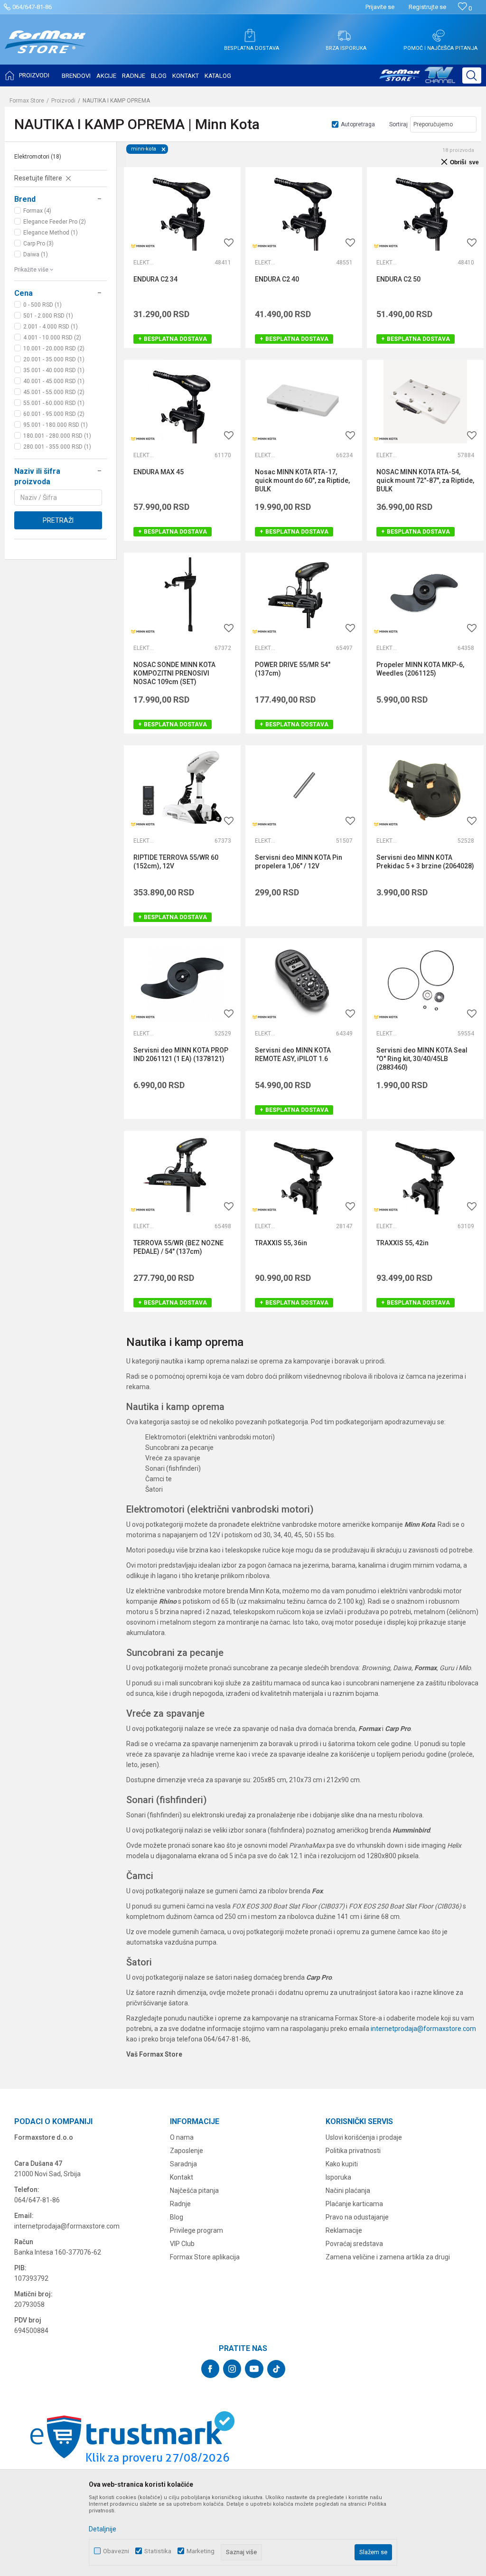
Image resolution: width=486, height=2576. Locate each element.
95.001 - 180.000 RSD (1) (56, 425)
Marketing (201, 2551)
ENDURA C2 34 (155, 279)
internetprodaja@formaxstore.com (423, 2029)
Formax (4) (37, 211)
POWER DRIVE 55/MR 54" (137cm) (293, 669)
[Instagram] (232, 2369)
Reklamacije (344, 2230)
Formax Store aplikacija (205, 2257)
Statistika (158, 2551)
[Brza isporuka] (344, 36)
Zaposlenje (187, 2151)
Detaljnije (103, 2529)
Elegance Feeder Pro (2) (55, 222)
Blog (177, 2217)
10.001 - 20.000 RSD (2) (54, 348)
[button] (472, 75)
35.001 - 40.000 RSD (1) (54, 370)
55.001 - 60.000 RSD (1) (54, 403)
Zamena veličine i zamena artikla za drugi (388, 2257)
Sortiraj (398, 124)
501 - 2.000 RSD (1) (48, 316)
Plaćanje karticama (354, 2204)
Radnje (180, 2204)
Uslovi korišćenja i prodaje (364, 2137)
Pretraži (58, 520)
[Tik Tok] (276, 2369)
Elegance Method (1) (51, 233)
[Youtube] (254, 2369)
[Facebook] (210, 2369)
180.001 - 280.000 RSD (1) (57, 436)
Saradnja (183, 2164)
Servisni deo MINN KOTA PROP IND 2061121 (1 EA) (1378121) (181, 1054)
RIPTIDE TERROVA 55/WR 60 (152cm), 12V (176, 862)
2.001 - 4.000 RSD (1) (51, 327)
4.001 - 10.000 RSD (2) (52, 338)
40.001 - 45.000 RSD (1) (54, 381)
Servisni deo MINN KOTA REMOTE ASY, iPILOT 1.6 (293, 1054)
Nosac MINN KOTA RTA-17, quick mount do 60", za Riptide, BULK (302, 480)
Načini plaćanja (348, 2191)
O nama (182, 2137)
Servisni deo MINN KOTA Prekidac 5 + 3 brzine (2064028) (425, 862)
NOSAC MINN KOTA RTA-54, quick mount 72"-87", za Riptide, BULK (425, 480)
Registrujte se (427, 7)
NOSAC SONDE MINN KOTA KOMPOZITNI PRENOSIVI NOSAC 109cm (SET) (174, 673)
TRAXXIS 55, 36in (281, 1243)
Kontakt (182, 2177)
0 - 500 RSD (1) (42, 305)
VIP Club (182, 2244)
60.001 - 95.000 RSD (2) (54, 414)
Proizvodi (63, 101)
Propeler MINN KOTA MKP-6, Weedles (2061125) (420, 669)
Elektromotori (38, 157)
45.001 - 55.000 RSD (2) (54, 392)
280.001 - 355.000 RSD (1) (57, 447)
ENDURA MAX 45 (159, 472)
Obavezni (116, 2551)
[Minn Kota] (143, 246)
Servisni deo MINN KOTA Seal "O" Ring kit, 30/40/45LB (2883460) (422, 1059)
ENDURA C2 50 (398, 279)
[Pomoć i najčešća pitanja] (439, 36)
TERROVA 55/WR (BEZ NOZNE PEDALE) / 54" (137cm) (178, 1247)
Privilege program (196, 2230)
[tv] (417, 79)
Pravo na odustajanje (357, 2217)
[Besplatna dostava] (250, 36)
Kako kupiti (342, 2164)
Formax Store (27, 101)
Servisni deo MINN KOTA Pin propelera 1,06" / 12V (299, 862)
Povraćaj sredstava (354, 2244)
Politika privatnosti (353, 2151)
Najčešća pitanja (194, 2191)
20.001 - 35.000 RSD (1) (54, 359)
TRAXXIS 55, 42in (402, 1243)
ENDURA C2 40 (277, 279)
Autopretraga (358, 124)
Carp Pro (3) (38, 244)
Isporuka (338, 2177)
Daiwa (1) (36, 254)
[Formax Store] (45, 49)
